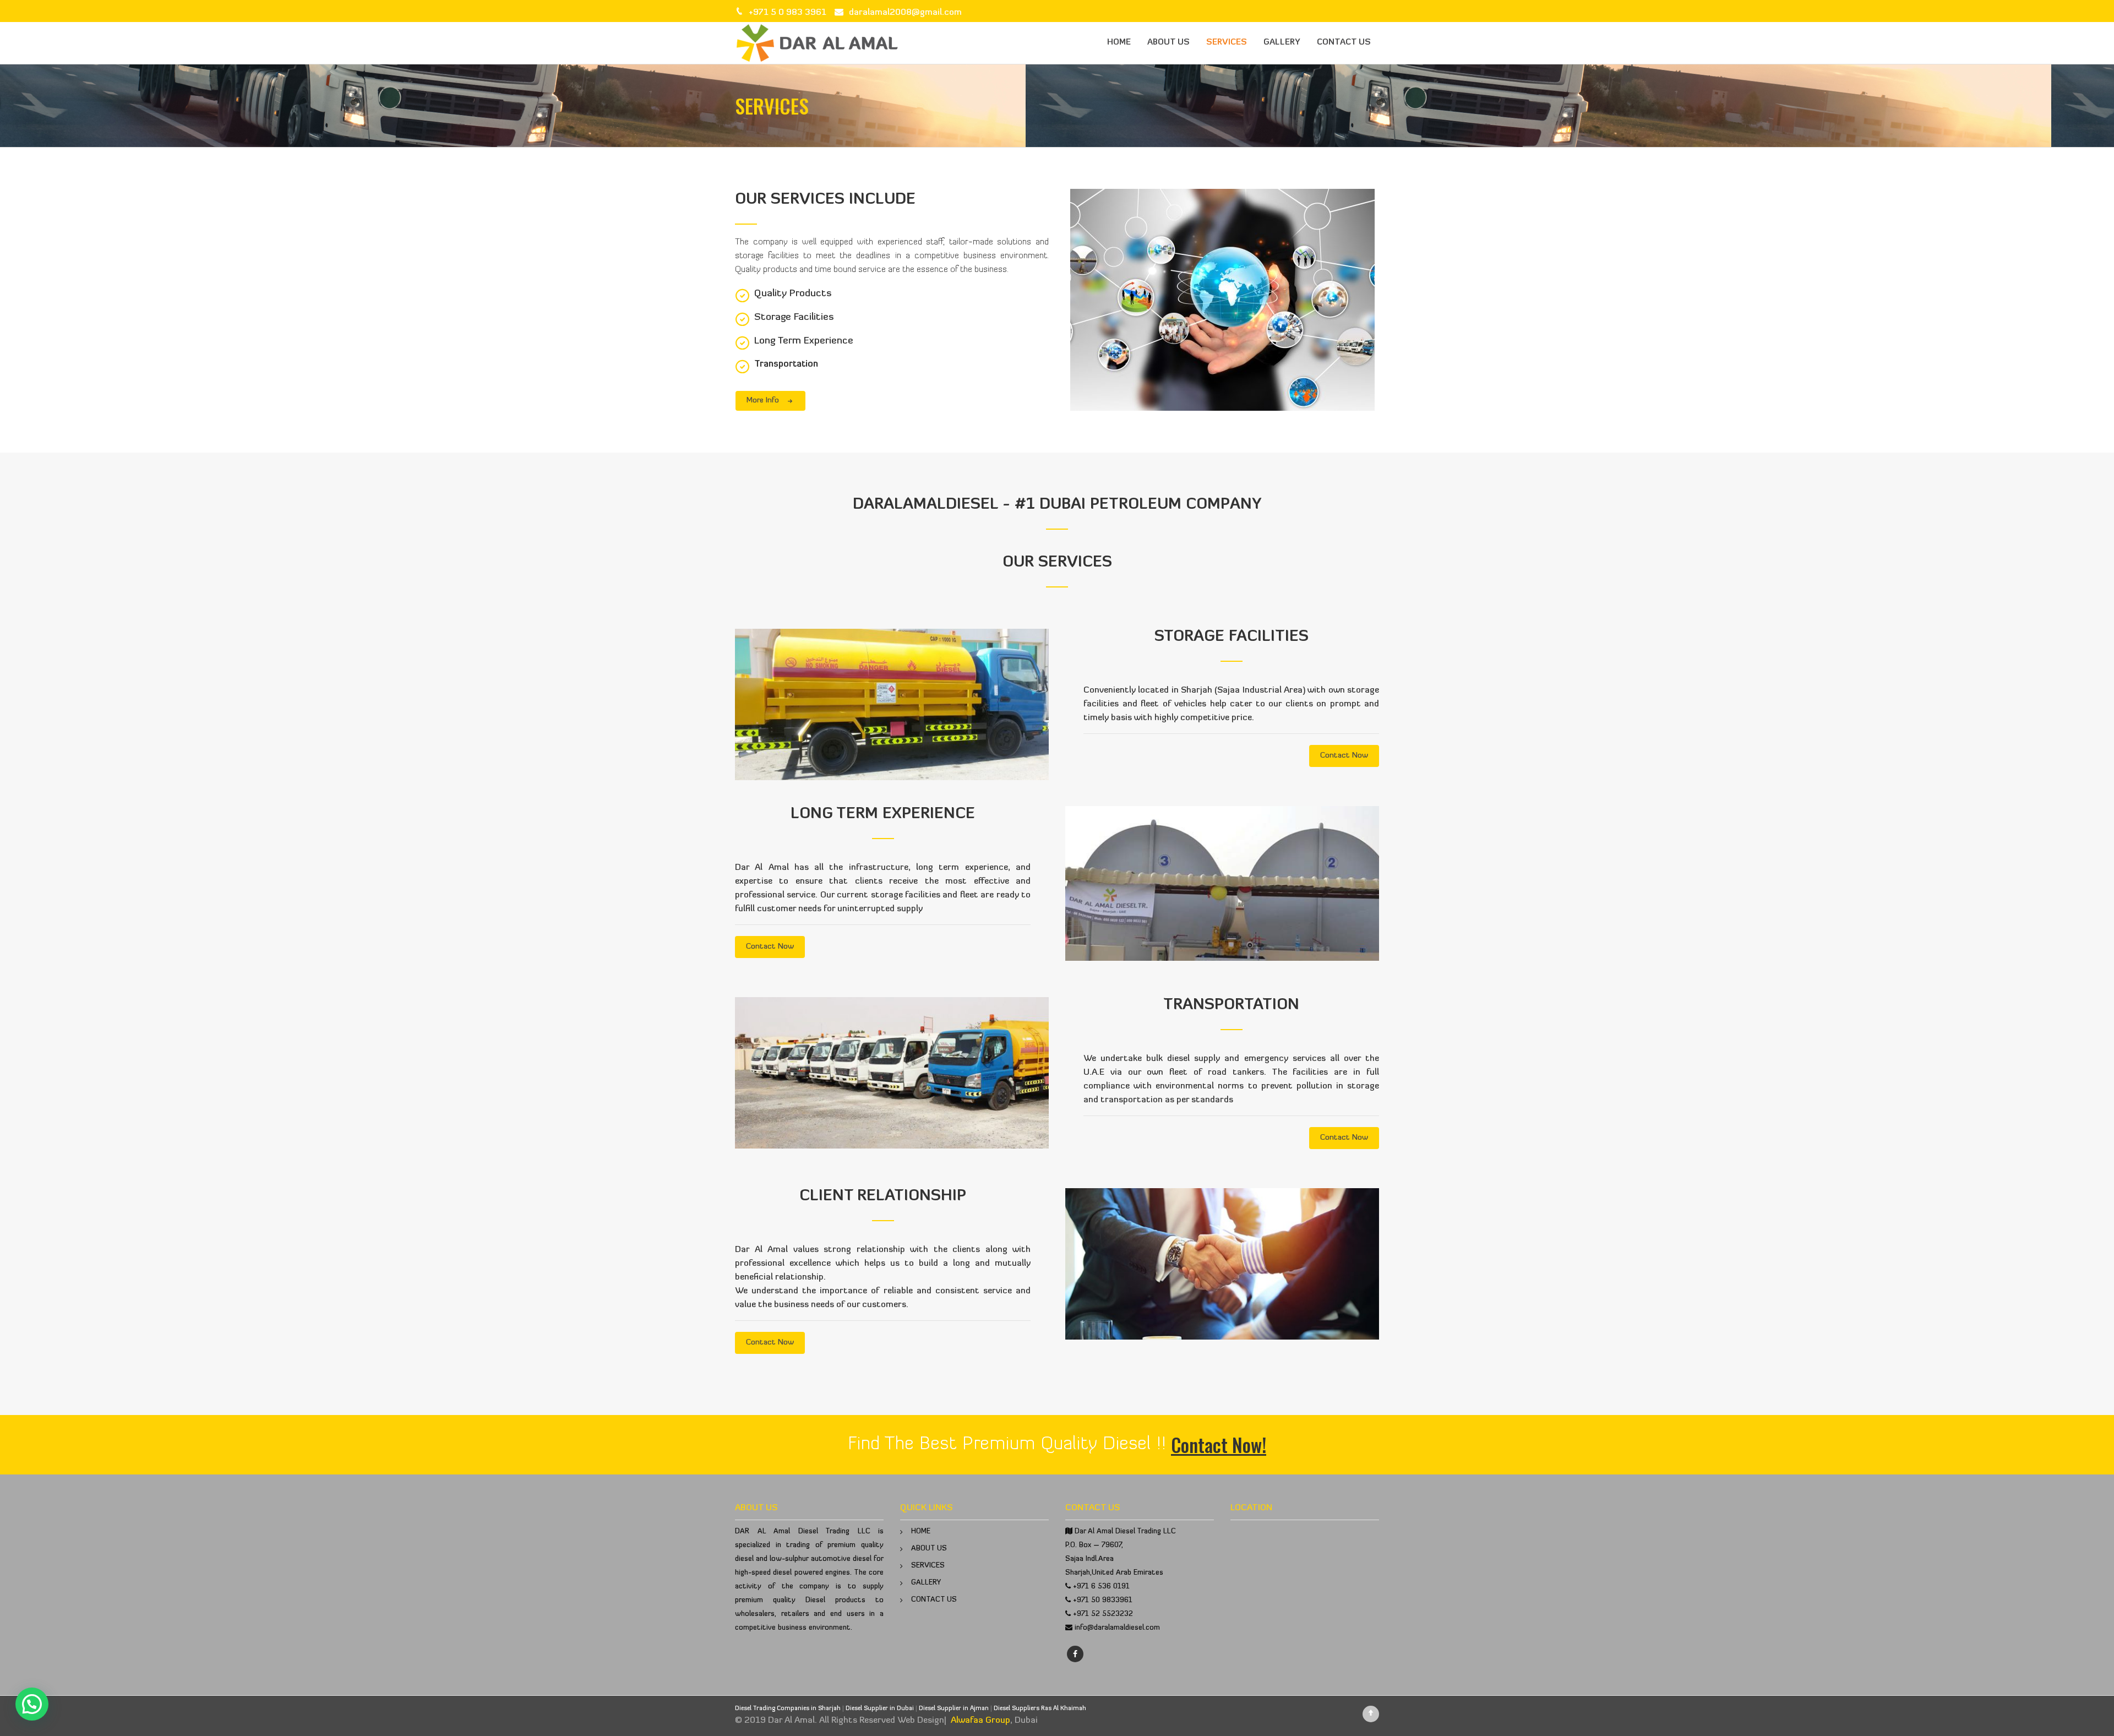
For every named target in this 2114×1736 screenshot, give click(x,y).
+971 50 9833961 (1103, 1600)
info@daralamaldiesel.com (1117, 1628)
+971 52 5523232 (1103, 1614)
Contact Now (1344, 756)
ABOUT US (1168, 43)
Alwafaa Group (980, 1721)
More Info (763, 401)
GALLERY (1282, 43)
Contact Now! (1219, 1444)
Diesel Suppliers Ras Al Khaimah (1040, 1709)
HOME (1119, 43)
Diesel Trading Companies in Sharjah (788, 1709)
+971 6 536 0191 (1101, 1587)
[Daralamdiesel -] (818, 43)
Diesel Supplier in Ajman (954, 1709)
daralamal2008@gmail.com (905, 13)
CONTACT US (1344, 43)
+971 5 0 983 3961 (788, 13)
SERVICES (1227, 43)
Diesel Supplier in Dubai (880, 1709)
